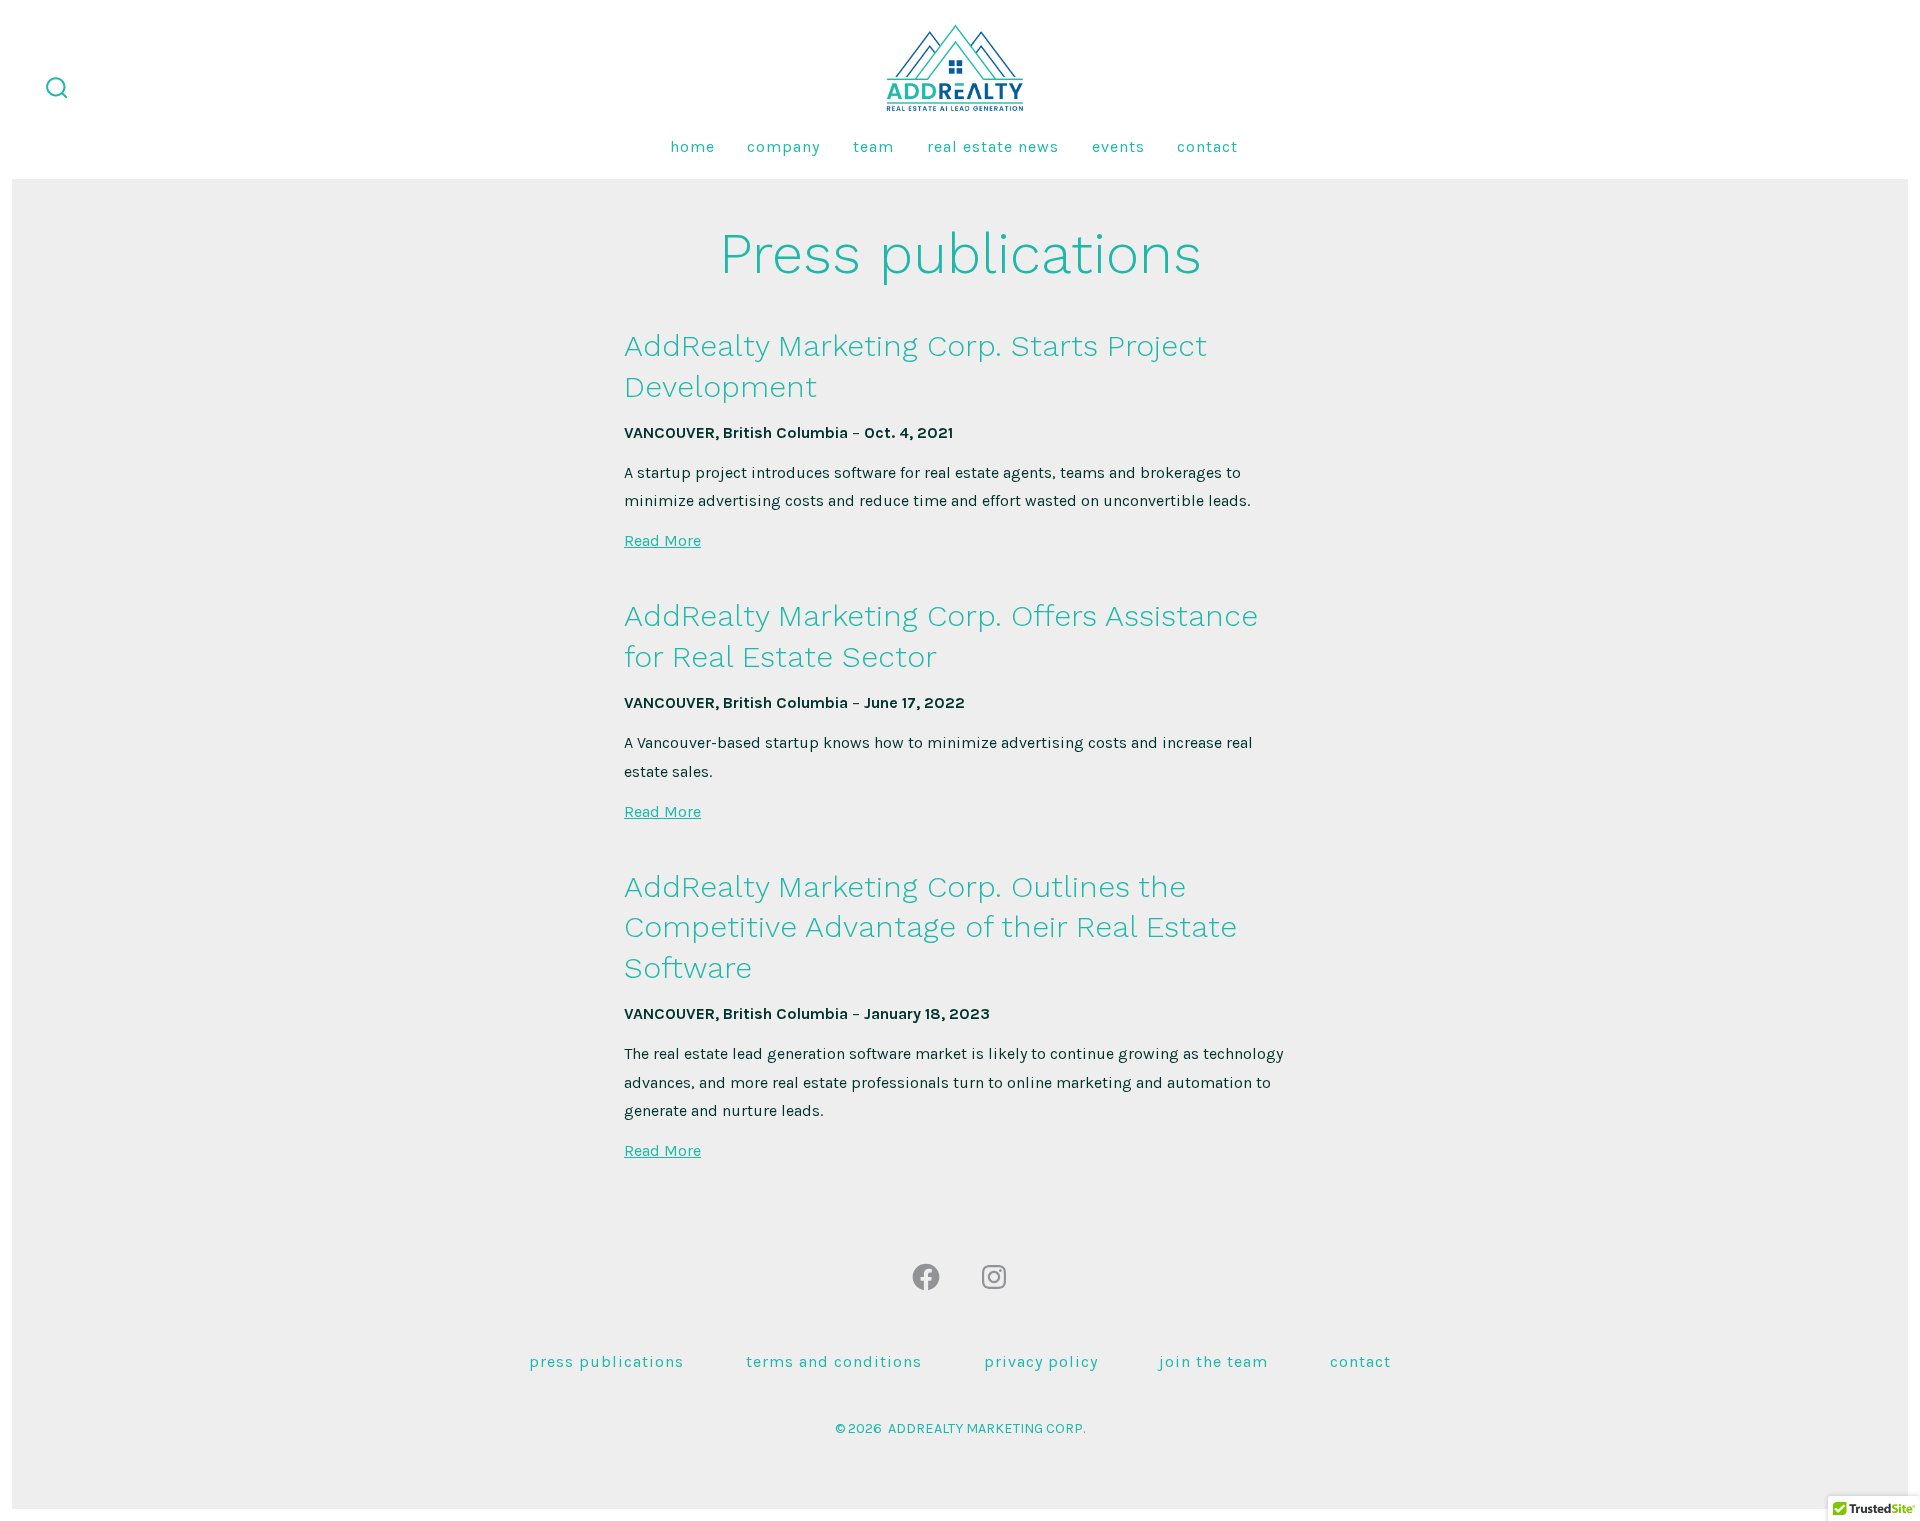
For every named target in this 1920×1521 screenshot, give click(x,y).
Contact (1207, 146)
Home (692, 146)
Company (783, 146)
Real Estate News (993, 146)
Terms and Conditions (834, 1361)
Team (873, 146)
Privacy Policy (1041, 1361)
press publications (606, 1361)
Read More (662, 540)
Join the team (1213, 1361)
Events (1118, 146)
